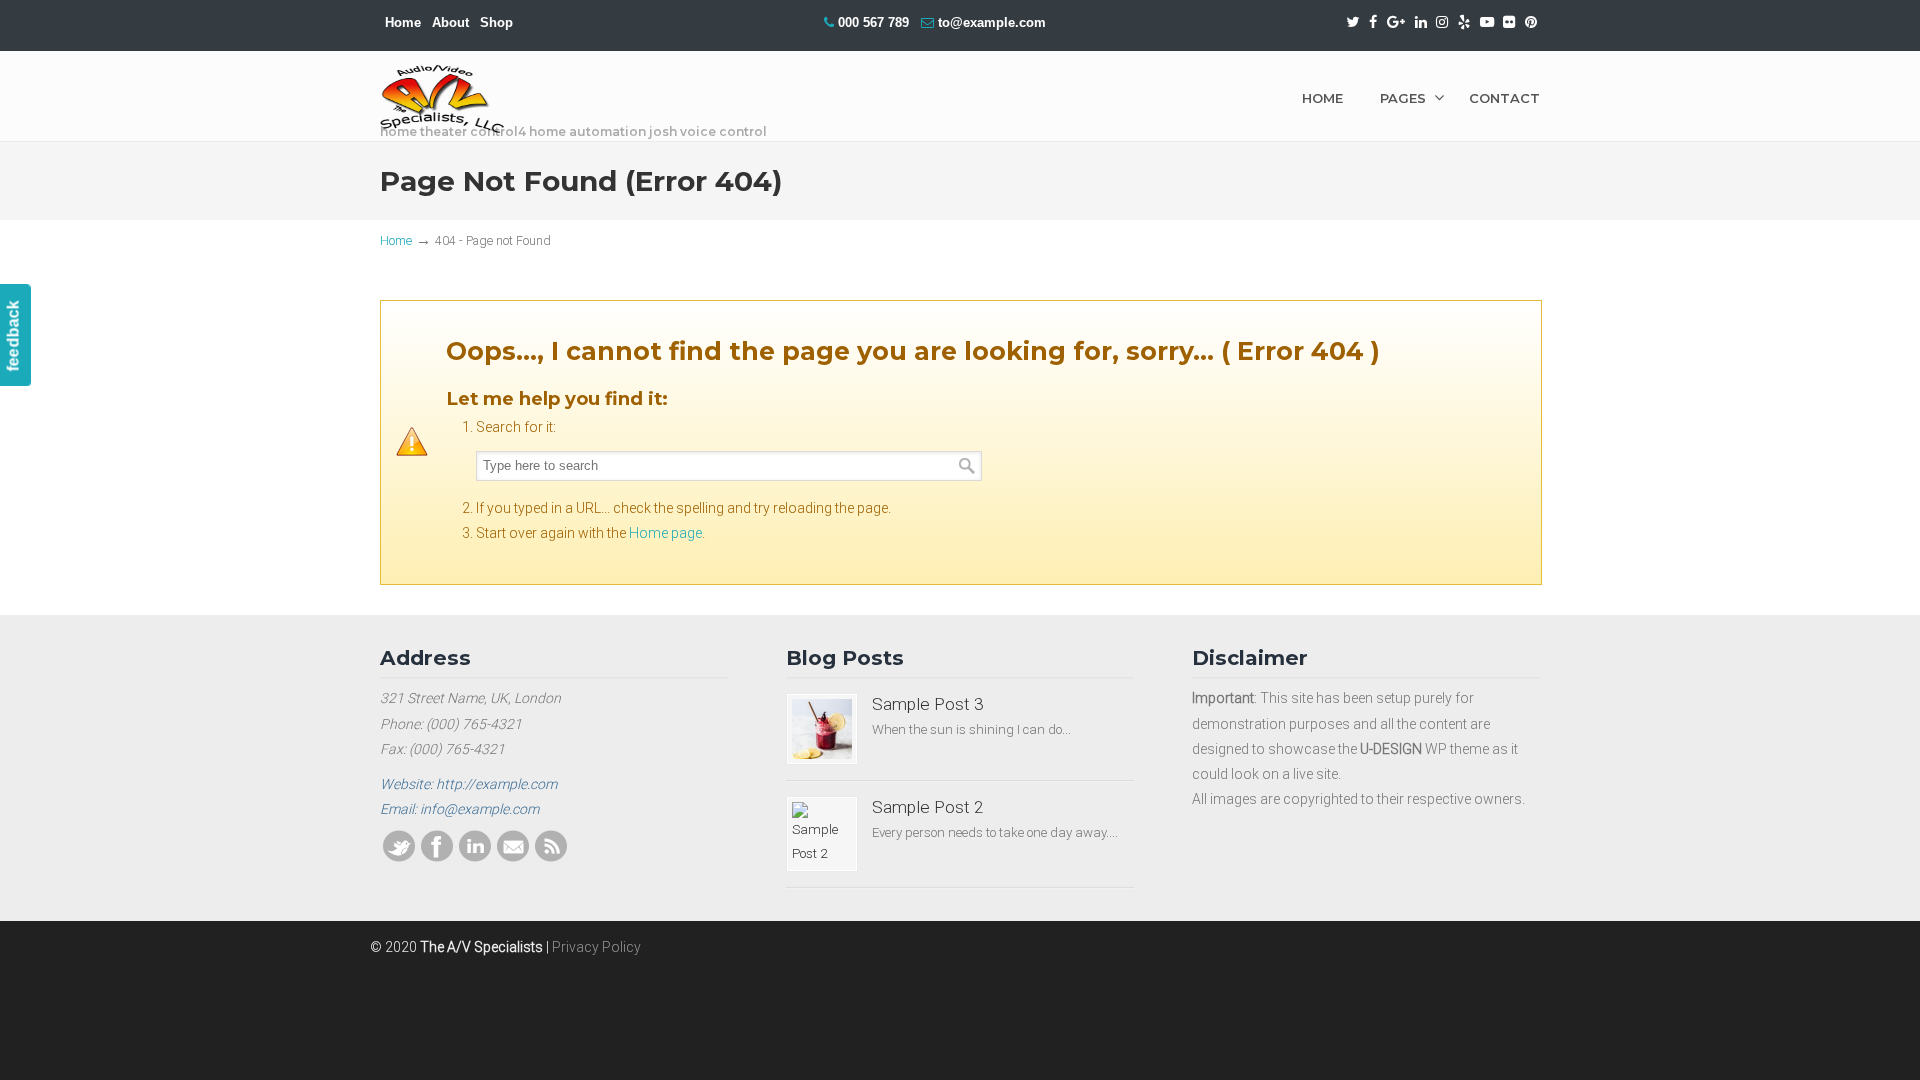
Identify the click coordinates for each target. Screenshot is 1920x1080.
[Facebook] (1373, 22)
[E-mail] (513, 857)
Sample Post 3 (928, 704)
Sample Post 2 (928, 807)
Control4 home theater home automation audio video (442, 99)
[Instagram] (1442, 22)
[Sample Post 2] (822, 834)
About (450, 22)
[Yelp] (1464, 22)
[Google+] (1396, 22)
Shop (496, 22)
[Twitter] (1353, 22)
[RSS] (551, 857)
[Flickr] (1510, 22)
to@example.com (992, 22)
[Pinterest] (1531, 22)
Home (403, 22)
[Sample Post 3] (822, 729)
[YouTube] (1487, 22)
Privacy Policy (596, 947)
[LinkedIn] (1421, 22)
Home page (665, 533)
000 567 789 (873, 22)
